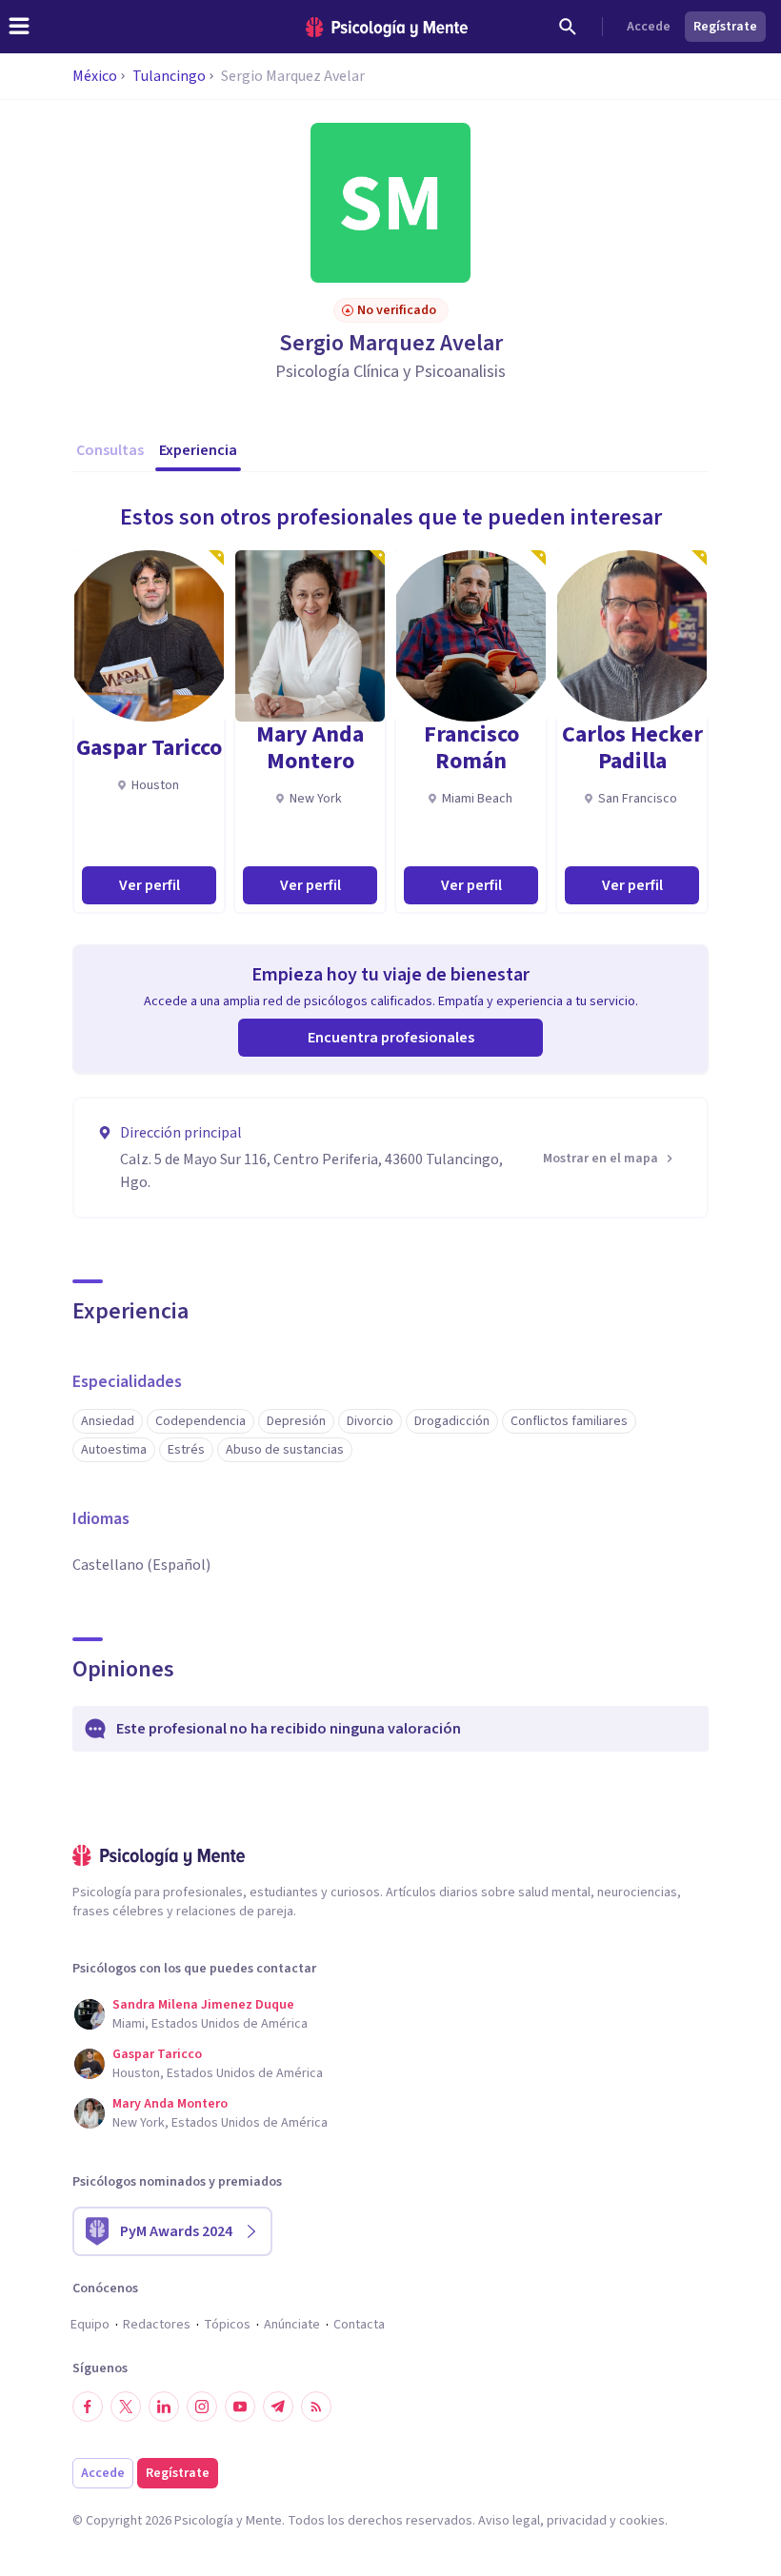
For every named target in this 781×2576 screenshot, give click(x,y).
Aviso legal (509, 2521)
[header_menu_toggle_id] (19, 27)
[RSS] (316, 2407)
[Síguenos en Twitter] (126, 2407)
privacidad (577, 2521)
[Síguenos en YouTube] (240, 2407)
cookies (642, 2521)
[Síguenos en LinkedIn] (164, 2407)
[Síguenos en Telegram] (278, 2407)
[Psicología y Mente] (387, 27)
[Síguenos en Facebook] (88, 2407)
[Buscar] (568, 27)
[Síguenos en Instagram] (202, 2407)
